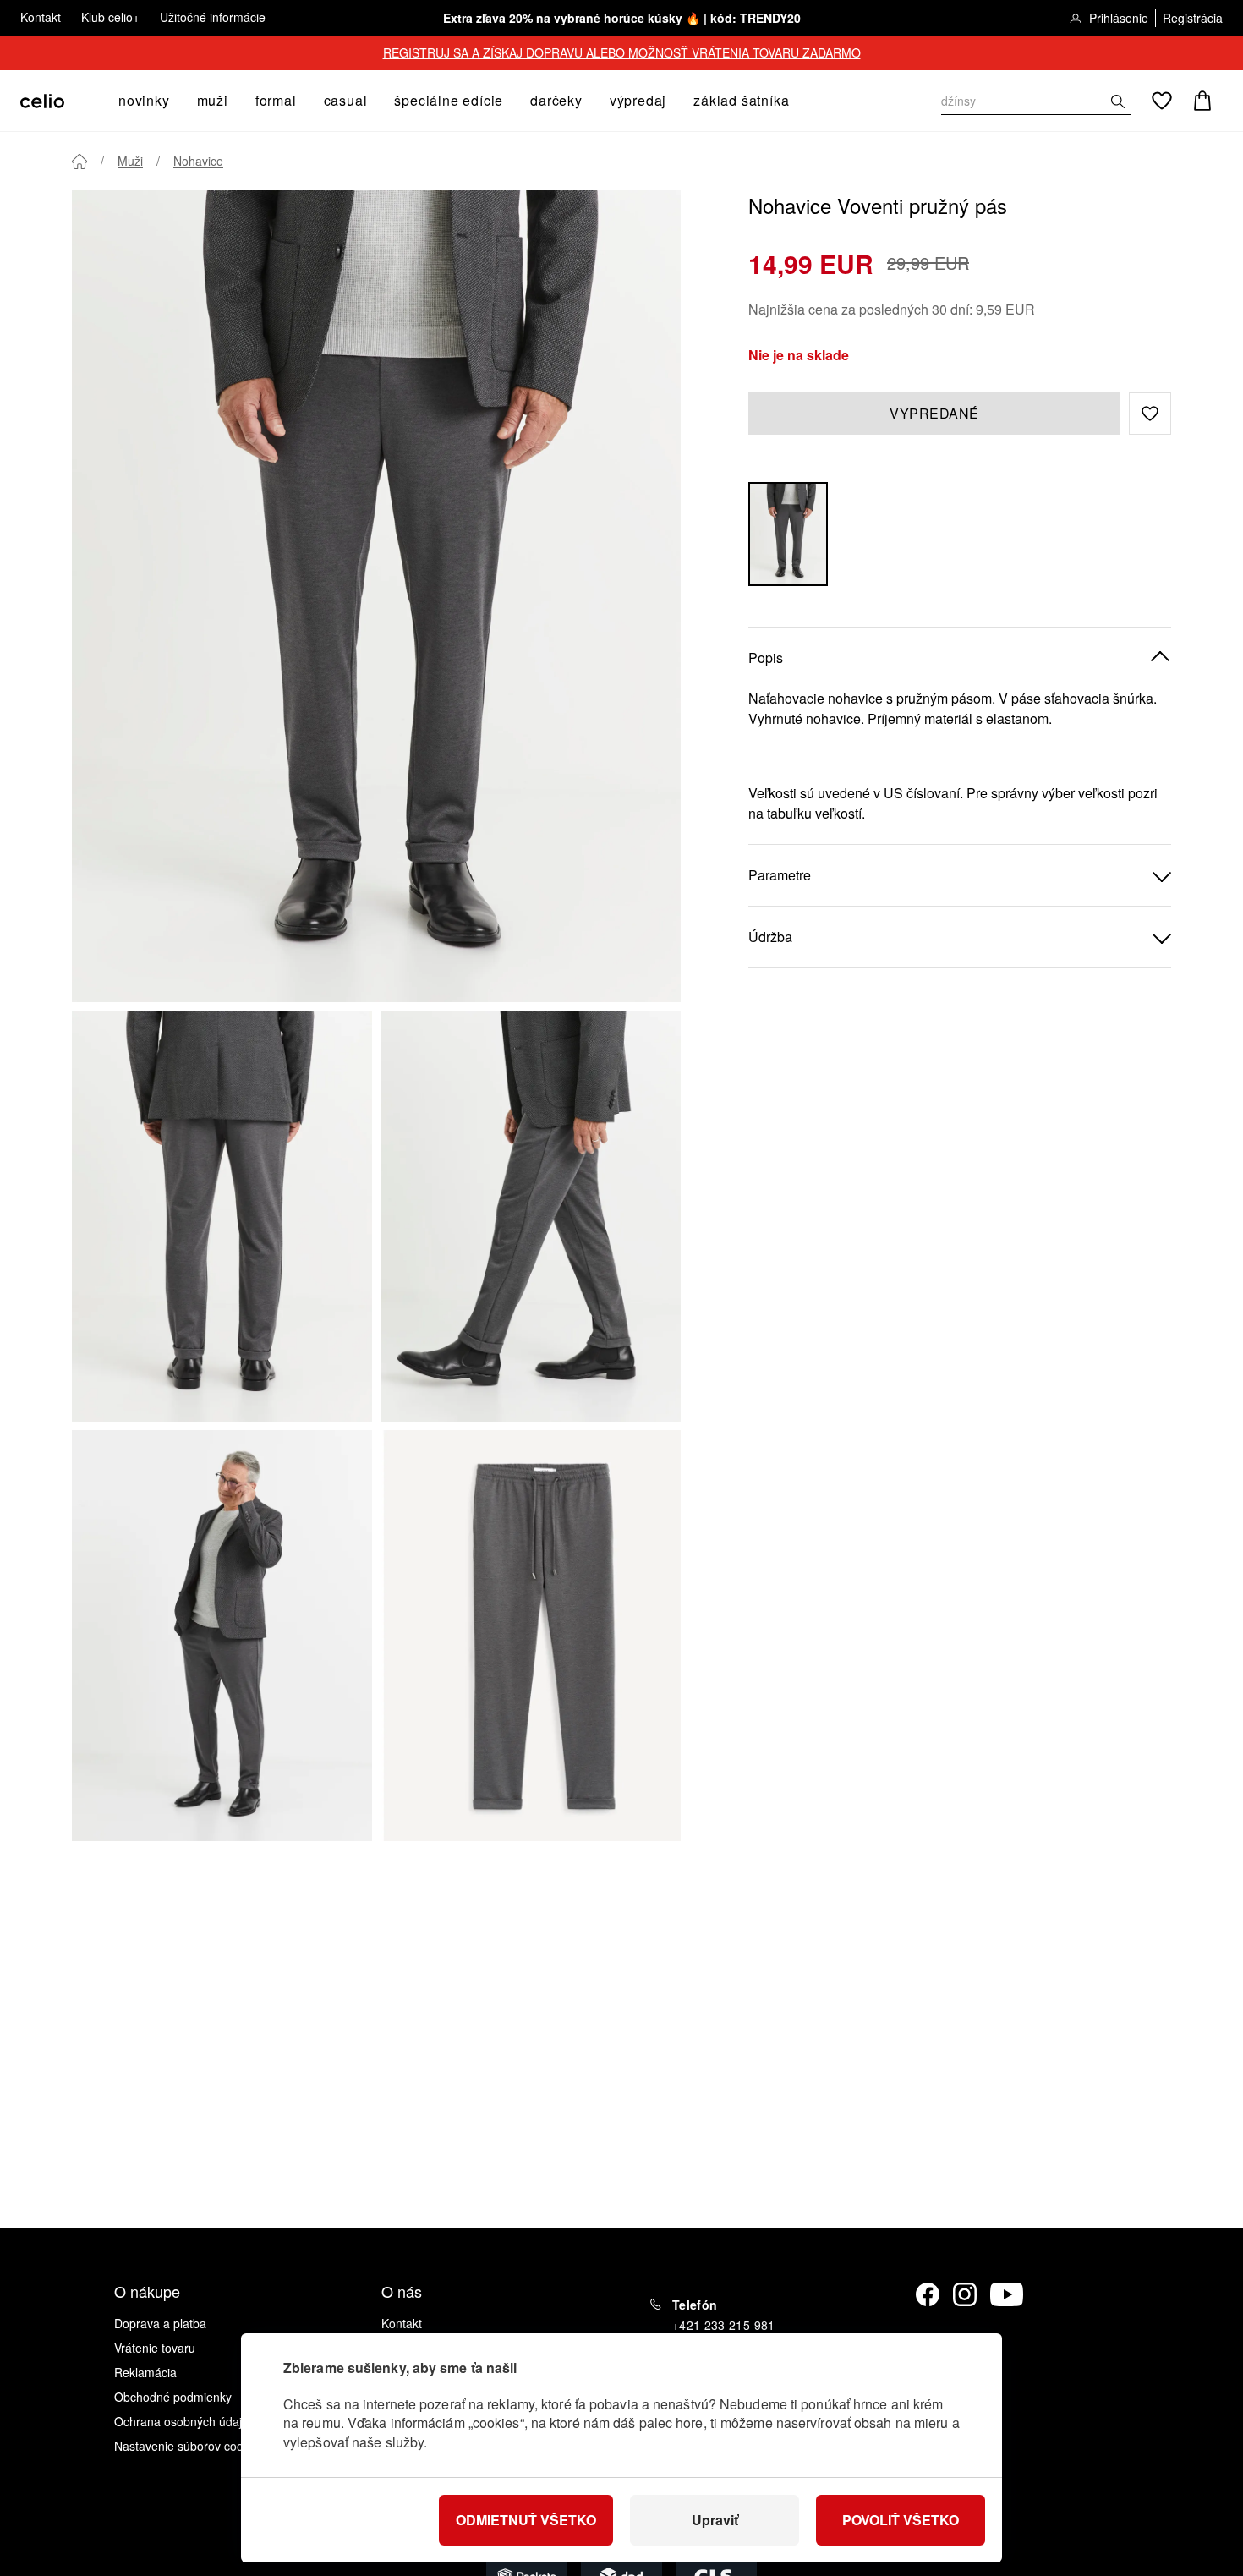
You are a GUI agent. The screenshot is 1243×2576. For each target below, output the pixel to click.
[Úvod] (79, 162)
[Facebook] (928, 2294)
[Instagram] (965, 2294)
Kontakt (41, 17)
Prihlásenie (1119, 18)
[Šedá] (788, 534)
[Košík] (1202, 101)
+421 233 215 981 (724, 2325)
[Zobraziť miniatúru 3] (222, 1636)
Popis (766, 658)
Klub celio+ (110, 17)
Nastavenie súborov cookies (189, 2446)
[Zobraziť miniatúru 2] (531, 1216)
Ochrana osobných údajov (184, 2421)
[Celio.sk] (42, 101)
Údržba (770, 937)
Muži (130, 161)
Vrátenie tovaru (155, 2348)
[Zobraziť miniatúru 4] (531, 1636)
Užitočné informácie (213, 17)
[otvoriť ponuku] (175, 101)
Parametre (780, 875)
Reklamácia (145, 2372)
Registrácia (1193, 18)
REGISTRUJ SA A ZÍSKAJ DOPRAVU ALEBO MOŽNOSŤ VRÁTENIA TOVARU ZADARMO (622, 52)
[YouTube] (1007, 2294)
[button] (1150, 414)
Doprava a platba (160, 2323)
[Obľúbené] (1162, 101)
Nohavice (198, 161)
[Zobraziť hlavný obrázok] (376, 596)
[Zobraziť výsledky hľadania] (1118, 101)
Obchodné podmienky (173, 2397)
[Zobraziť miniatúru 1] (222, 1216)
